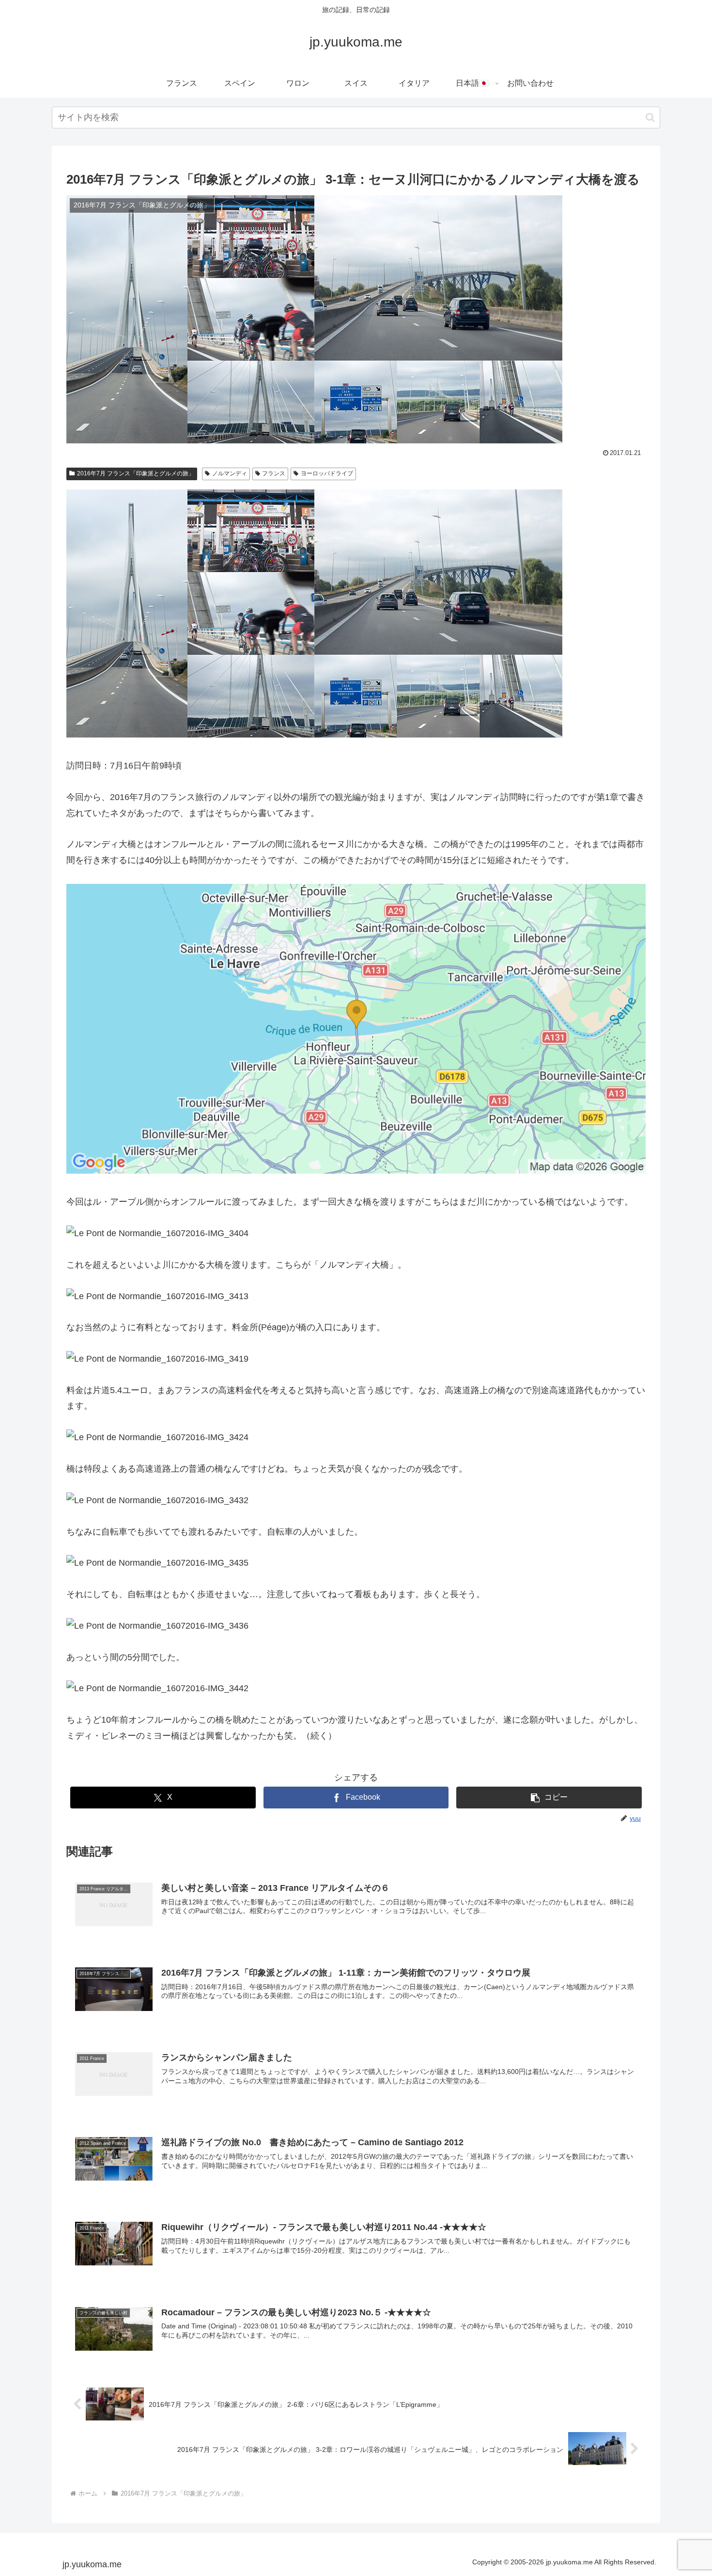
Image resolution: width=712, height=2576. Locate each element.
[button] (650, 118)
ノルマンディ (230, 473)
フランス (274, 473)
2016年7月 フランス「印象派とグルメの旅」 (136, 473)
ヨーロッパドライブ (327, 473)
